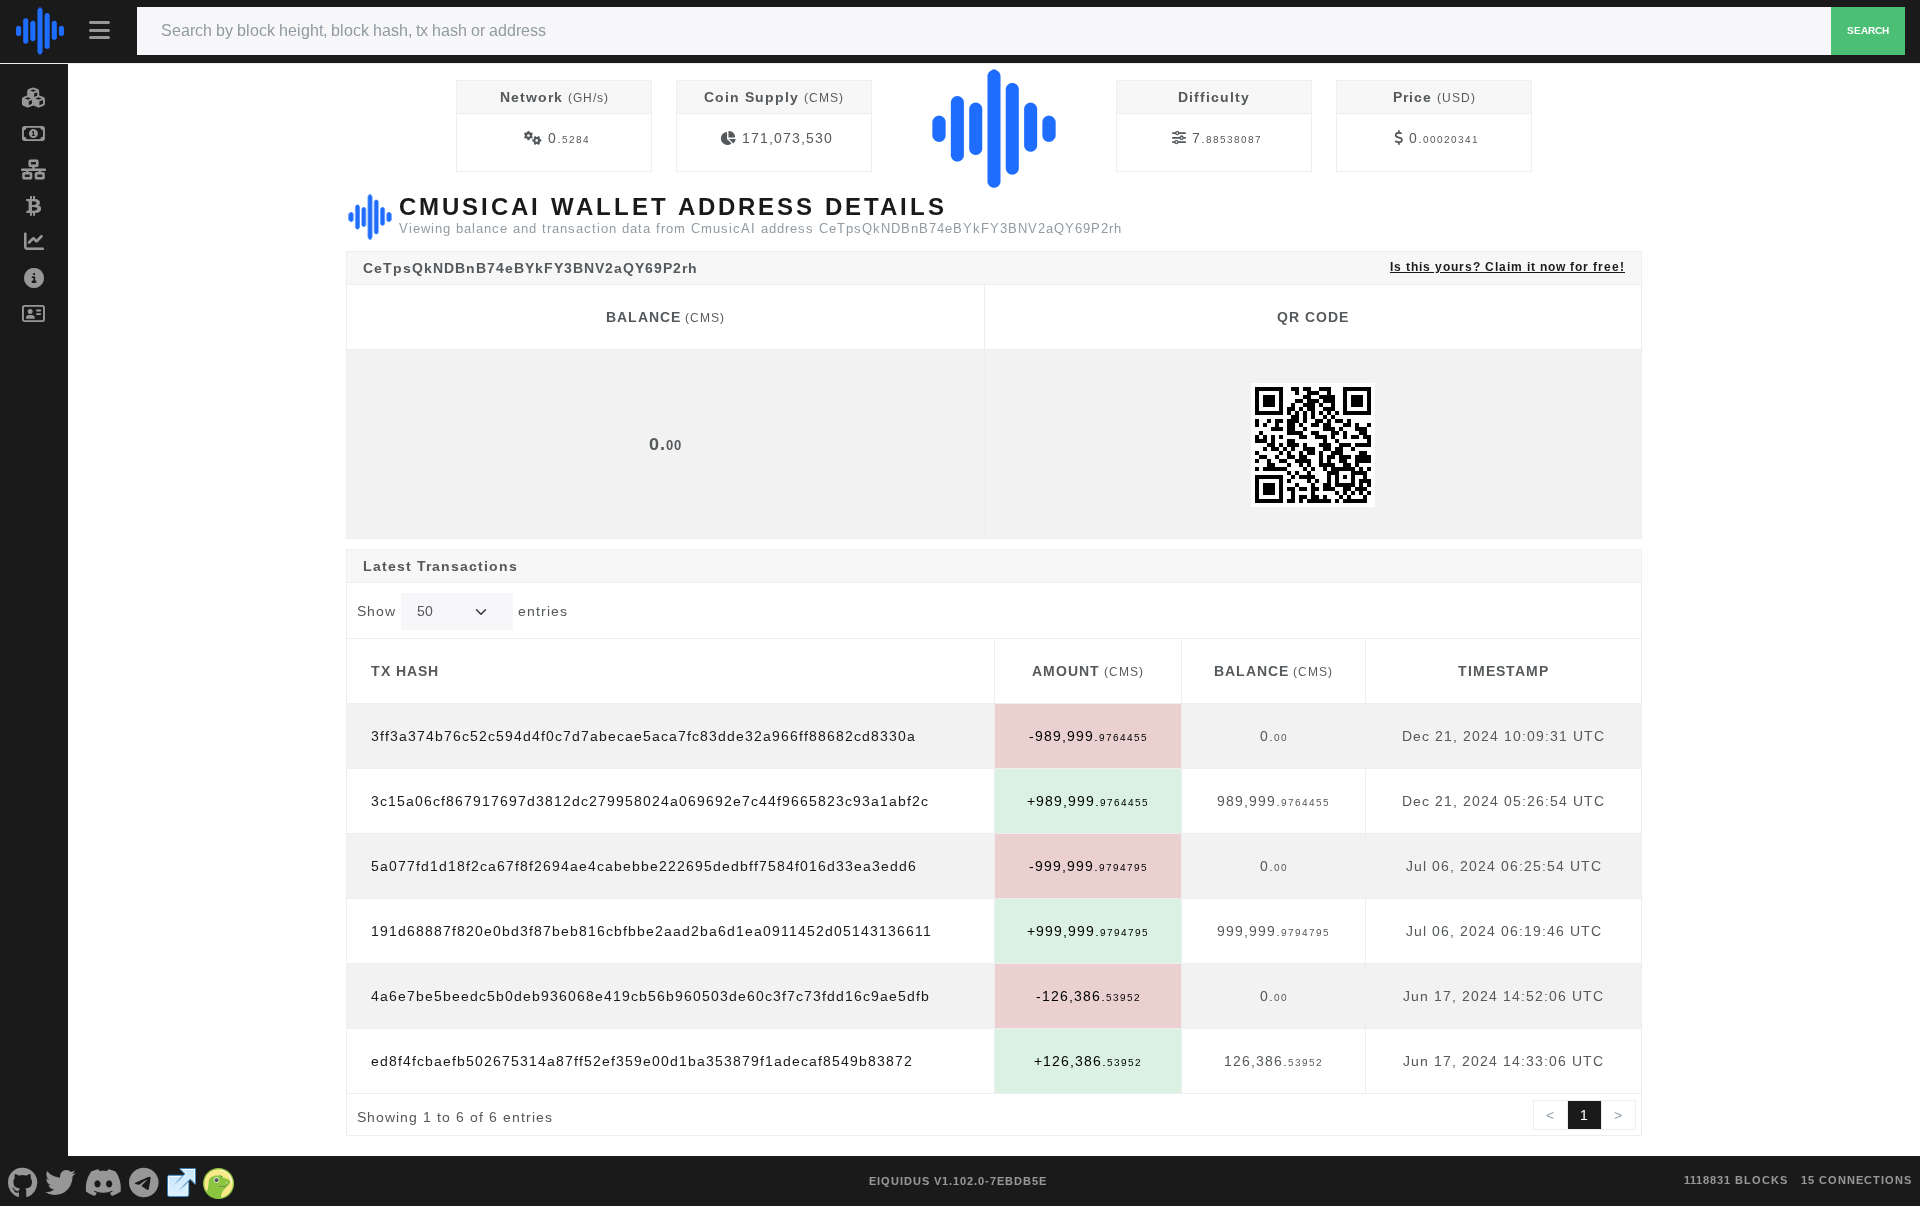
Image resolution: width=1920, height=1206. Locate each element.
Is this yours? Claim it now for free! (1507, 266)
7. (1227, 138)
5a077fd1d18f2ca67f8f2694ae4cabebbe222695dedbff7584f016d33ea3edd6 (644, 866)
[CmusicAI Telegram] (145, 1181)
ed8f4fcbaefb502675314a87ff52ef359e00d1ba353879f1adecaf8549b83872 (642, 1061)
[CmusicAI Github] (23, 1181)
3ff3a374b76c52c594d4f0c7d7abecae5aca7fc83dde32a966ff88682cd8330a (643, 736)
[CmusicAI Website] (182, 1181)
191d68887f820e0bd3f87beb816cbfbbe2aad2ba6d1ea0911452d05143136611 (651, 931)
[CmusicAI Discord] (103, 1181)
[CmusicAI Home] (40, 31)
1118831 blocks (1736, 1180)
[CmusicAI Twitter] (61, 1181)
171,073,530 (787, 138)
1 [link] (1584, 1115)
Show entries (462, 611)
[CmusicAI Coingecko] (219, 1181)
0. (569, 138)
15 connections (1856, 1180)
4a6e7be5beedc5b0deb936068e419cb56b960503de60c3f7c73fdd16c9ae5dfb (650, 996)
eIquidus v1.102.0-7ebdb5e (958, 1181)
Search (1868, 30)
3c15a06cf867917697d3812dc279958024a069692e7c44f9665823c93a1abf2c (650, 801)
